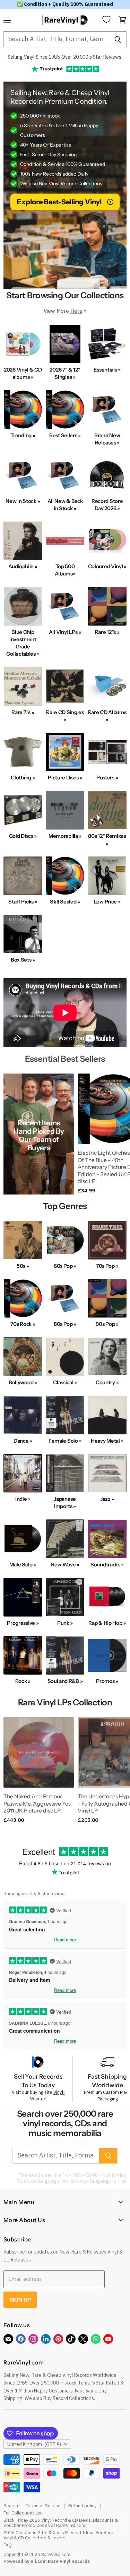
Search (11, 2506)
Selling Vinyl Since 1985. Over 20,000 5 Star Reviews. (65, 57)
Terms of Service (43, 2506)
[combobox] (56, 39)
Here (76, 311)
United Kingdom (34, 2444)
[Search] (118, 39)
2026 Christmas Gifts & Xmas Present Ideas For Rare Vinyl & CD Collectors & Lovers (58, 2535)
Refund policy (82, 2506)
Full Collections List (23, 2513)
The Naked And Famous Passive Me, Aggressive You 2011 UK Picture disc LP (37, 1804)
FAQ (8, 2545)
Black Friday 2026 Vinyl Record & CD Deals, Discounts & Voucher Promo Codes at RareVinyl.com (61, 2523)
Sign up (20, 2300)
